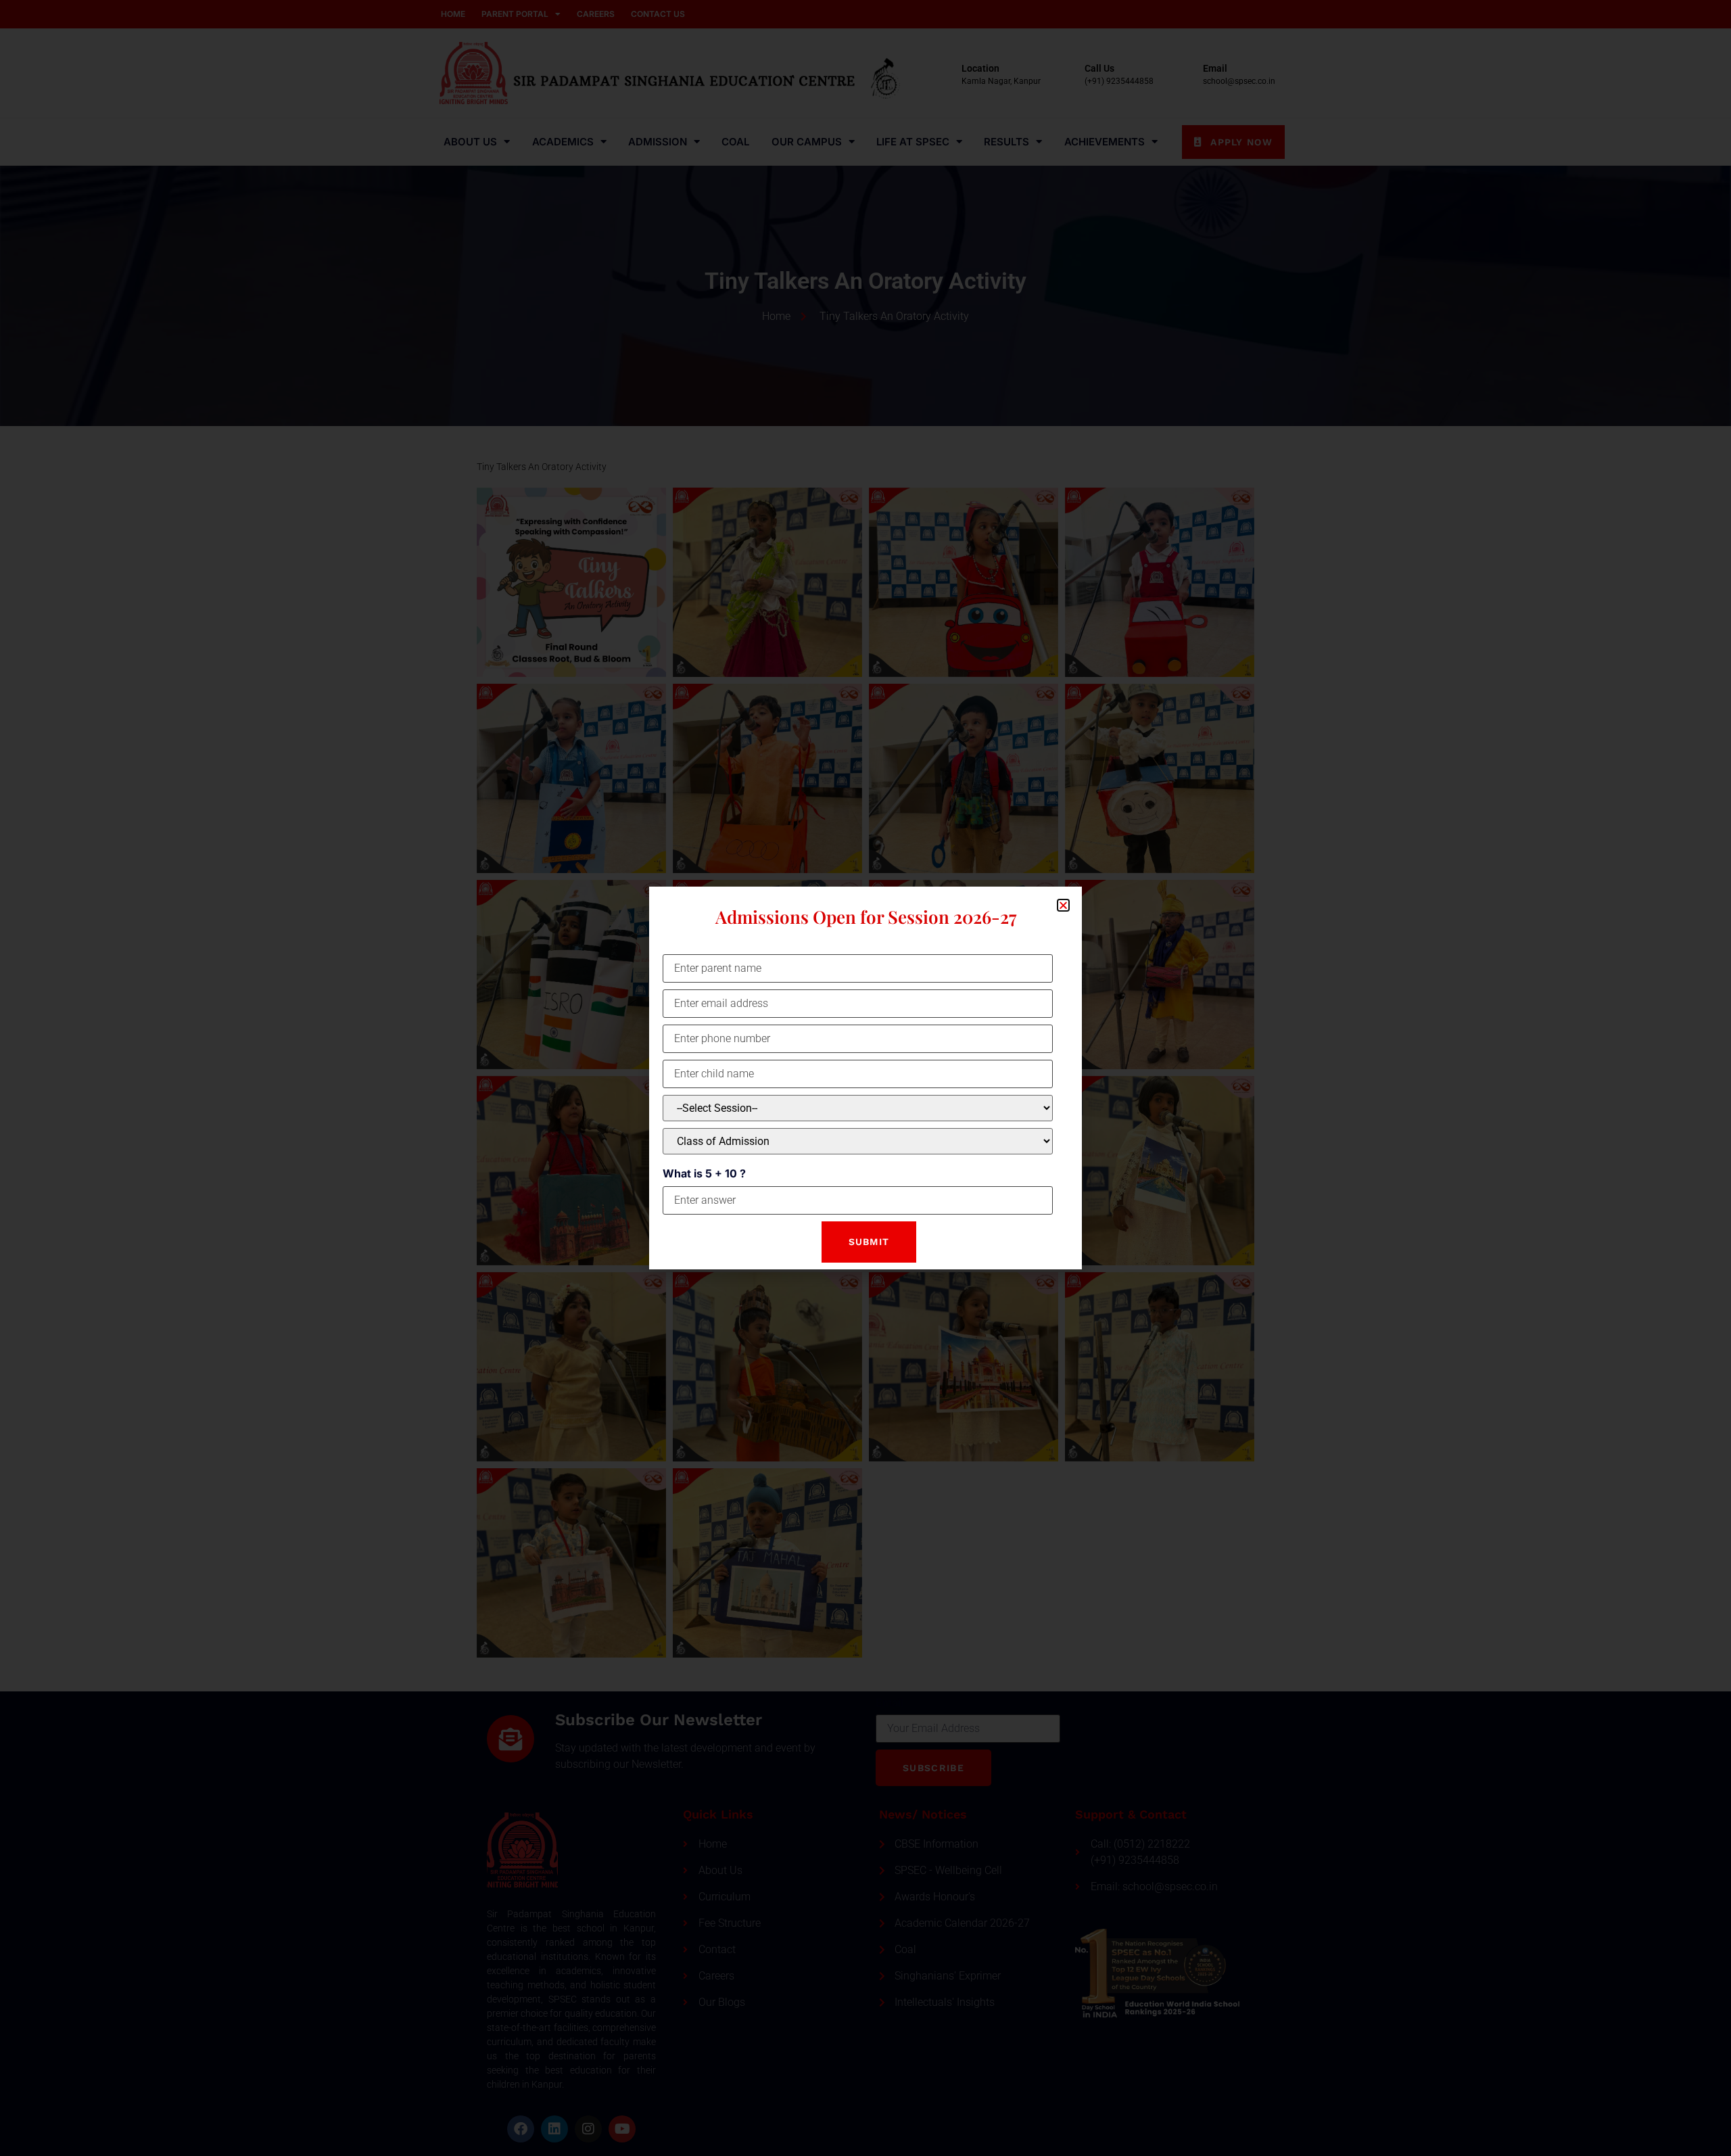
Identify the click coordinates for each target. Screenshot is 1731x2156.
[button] (1063, 905)
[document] (865, 1078)
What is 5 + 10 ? (704, 1173)
